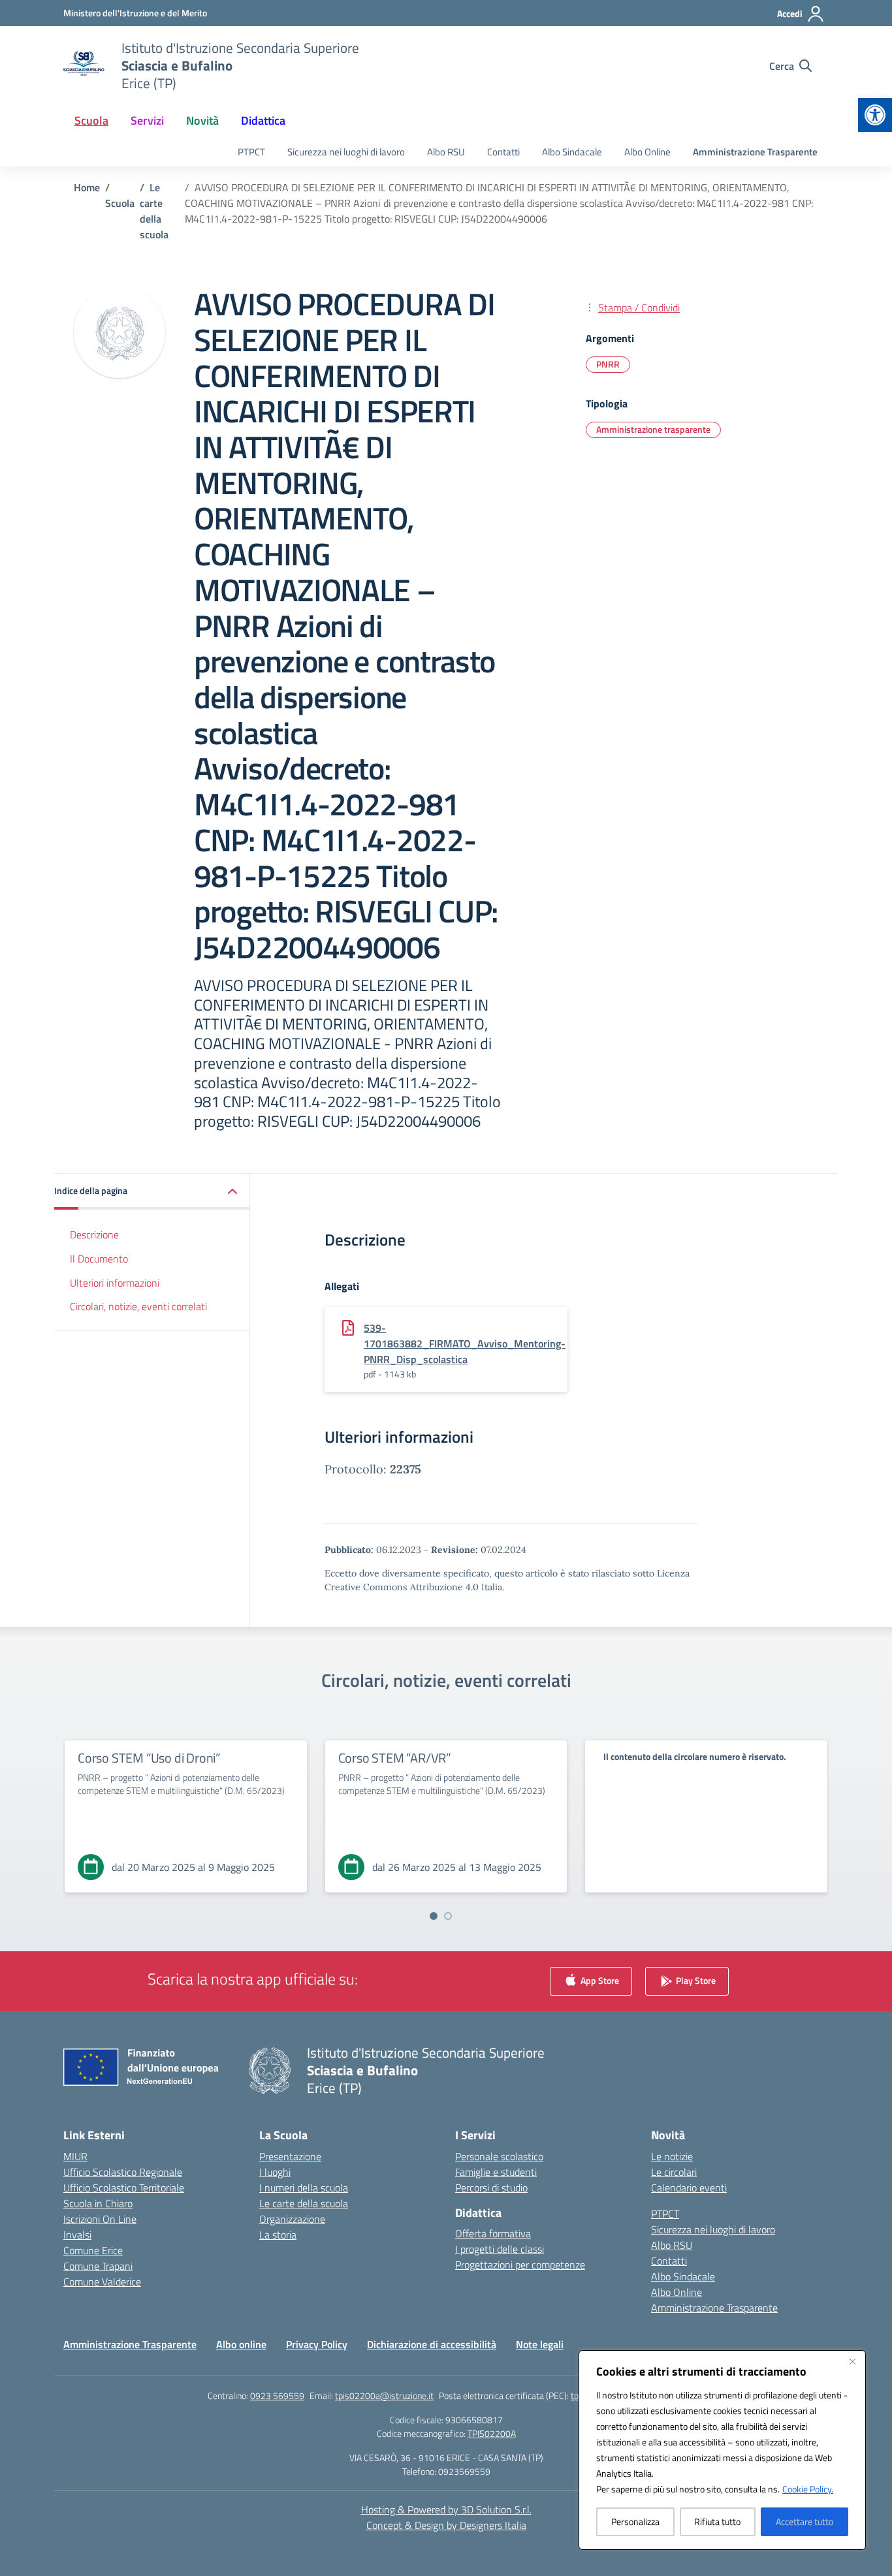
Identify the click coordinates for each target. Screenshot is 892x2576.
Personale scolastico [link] (499, 2156)
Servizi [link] (147, 120)
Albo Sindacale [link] (572, 152)
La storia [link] (278, 2235)
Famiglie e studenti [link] (496, 2172)
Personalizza (635, 2521)
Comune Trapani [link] (98, 2266)
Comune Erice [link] (93, 2250)
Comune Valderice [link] (102, 2282)
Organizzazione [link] (292, 2219)
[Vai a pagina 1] (434, 1916)
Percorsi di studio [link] (491, 2188)
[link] (875, 115)
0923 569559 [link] (277, 2395)
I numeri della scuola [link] (304, 2188)
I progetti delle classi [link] (500, 2249)
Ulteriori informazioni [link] (115, 1282)
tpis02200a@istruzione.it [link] (384, 2395)
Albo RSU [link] (446, 152)
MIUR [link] (75, 2156)
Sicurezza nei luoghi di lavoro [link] (346, 152)
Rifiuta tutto (717, 2521)
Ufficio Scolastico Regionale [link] (123, 2172)
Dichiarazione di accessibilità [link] (432, 2344)
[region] (722, 2450)
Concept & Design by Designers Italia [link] (446, 2525)
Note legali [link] (540, 2344)
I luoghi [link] (275, 2172)
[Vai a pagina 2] (448, 1916)
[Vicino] (852, 2361)
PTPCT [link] (251, 152)
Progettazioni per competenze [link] (520, 2265)
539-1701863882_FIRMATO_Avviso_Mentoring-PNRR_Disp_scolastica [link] (465, 1343)
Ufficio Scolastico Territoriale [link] (124, 2188)
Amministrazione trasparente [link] (653, 429)
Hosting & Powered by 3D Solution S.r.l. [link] (446, 2509)
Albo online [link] (241, 2344)
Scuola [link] (91, 120)
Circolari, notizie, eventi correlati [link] (138, 1306)
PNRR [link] (608, 364)
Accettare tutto (804, 2521)
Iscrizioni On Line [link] (100, 2219)
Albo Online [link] (647, 152)
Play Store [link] (695, 1980)
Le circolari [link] (674, 2172)
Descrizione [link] (94, 1234)
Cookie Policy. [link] (808, 2489)
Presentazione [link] (290, 2156)
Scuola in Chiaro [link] (98, 2203)
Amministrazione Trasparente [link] (755, 152)
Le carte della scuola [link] (304, 2203)
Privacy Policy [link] (317, 2344)
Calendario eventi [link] (689, 2188)
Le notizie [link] (672, 2156)
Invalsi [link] (77, 2235)
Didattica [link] (263, 120)
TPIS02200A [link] (492, 2433)
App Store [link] (599, 1980)
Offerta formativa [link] (493, 2233)
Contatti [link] (503, 152)
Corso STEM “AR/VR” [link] (395, 1758)
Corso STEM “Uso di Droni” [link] (149, 1758)
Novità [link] (202, 120)
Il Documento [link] (99, 1259)
